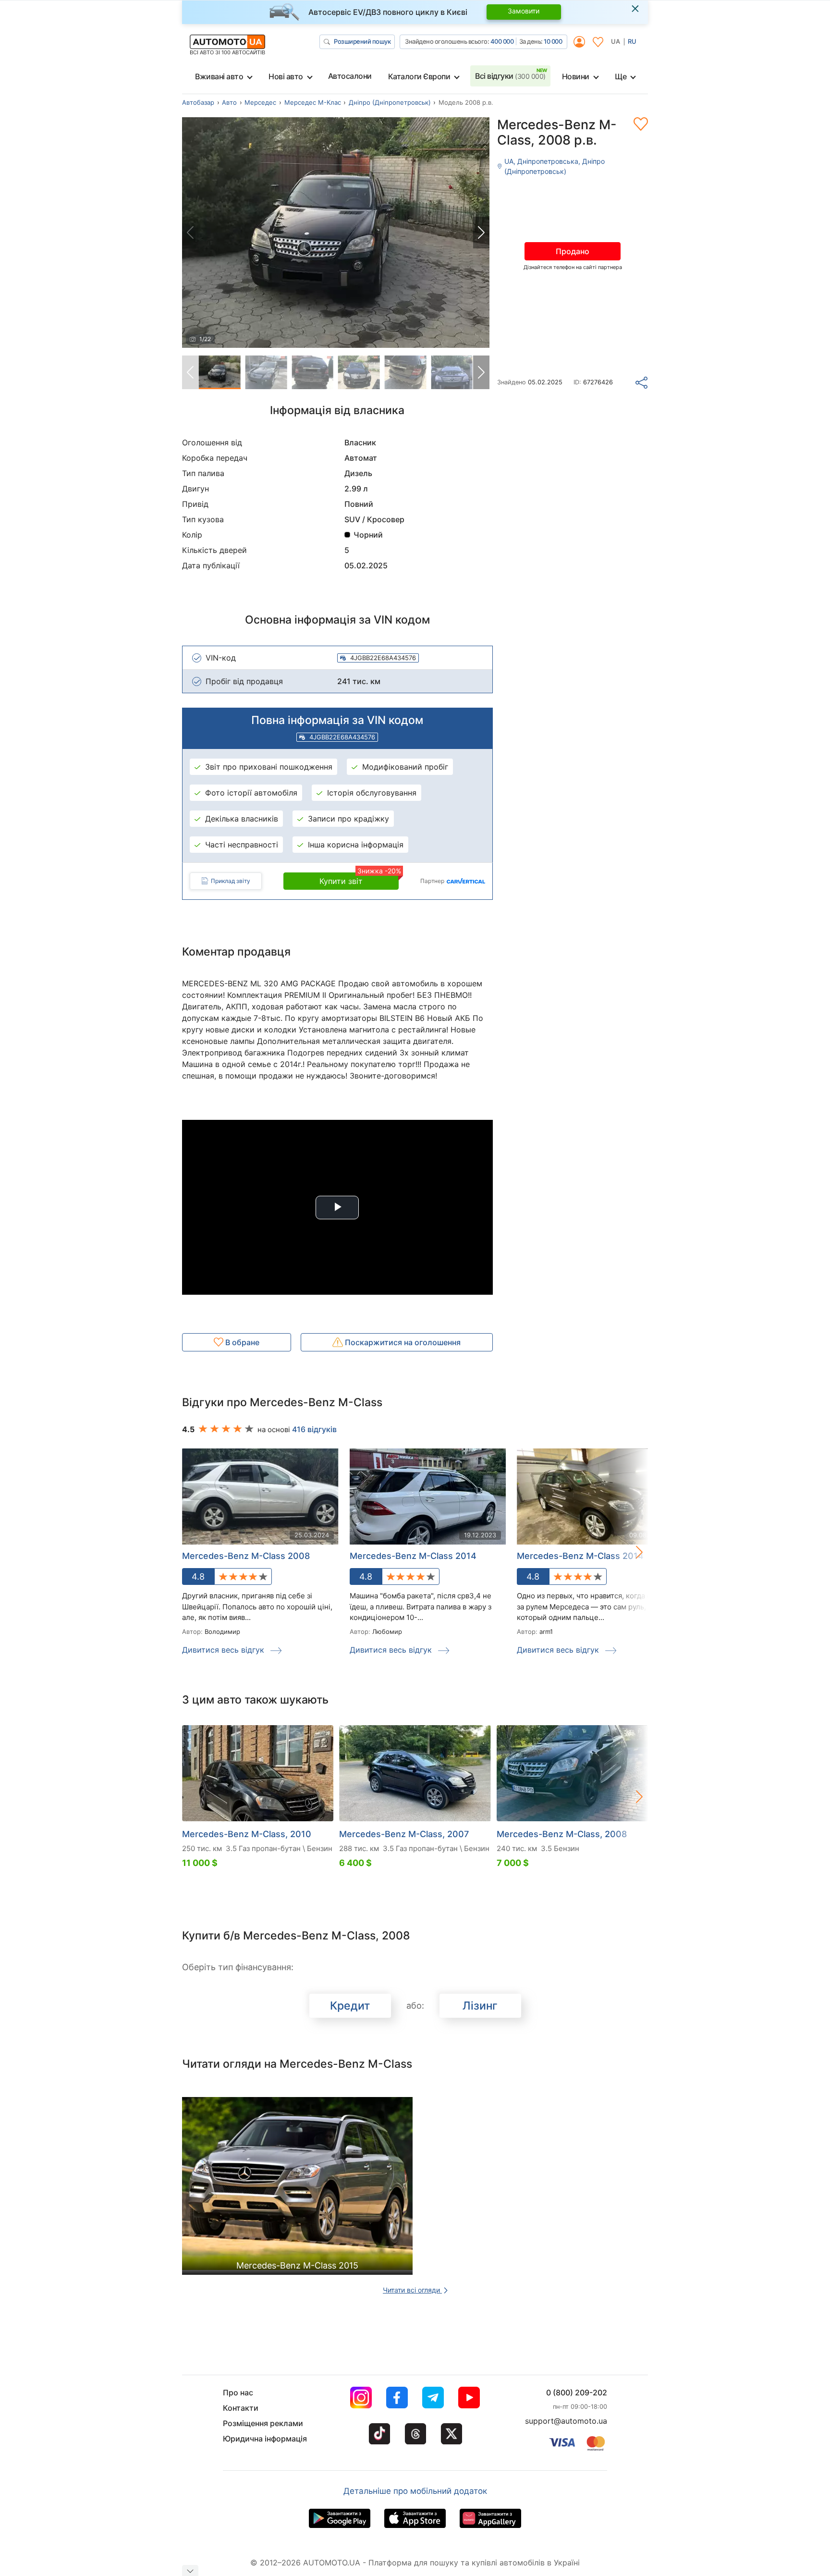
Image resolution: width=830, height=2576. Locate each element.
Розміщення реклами (263, 2423)
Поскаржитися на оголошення (402, 1342)
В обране (241, 1342)
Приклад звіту (231, 881)
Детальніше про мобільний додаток (415, 2491)
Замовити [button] (524, 11)
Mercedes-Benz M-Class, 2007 (404, 1834)
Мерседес (260, 102)
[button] (481, 233)
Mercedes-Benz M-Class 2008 (246, 1556)
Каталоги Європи (419, 76)
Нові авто (286, 76)
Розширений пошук (362, 41)
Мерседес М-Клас (313, 102)
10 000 (553, 41)
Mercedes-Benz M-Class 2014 (413, 1556)
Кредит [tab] (350, 2006)
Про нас (238, 2392)
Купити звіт (359, 879)
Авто (229, 102)
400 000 (502, 41)
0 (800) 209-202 (577, 2392)
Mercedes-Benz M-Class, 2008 (562, 1834)
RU (632, 41)
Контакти (241, 2408)
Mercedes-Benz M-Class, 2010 (247, 1834)
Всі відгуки (510, 76)
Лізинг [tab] (480, 2006)
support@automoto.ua (566, 2421)
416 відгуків (314, 1429)
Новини (576, 76)
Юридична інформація (265, 2439)
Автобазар (198, 102)
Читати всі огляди (412, 2290)
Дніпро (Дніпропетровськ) (390, 102)
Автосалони (350, 76)
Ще (621, 76)
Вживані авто (219, 76)
